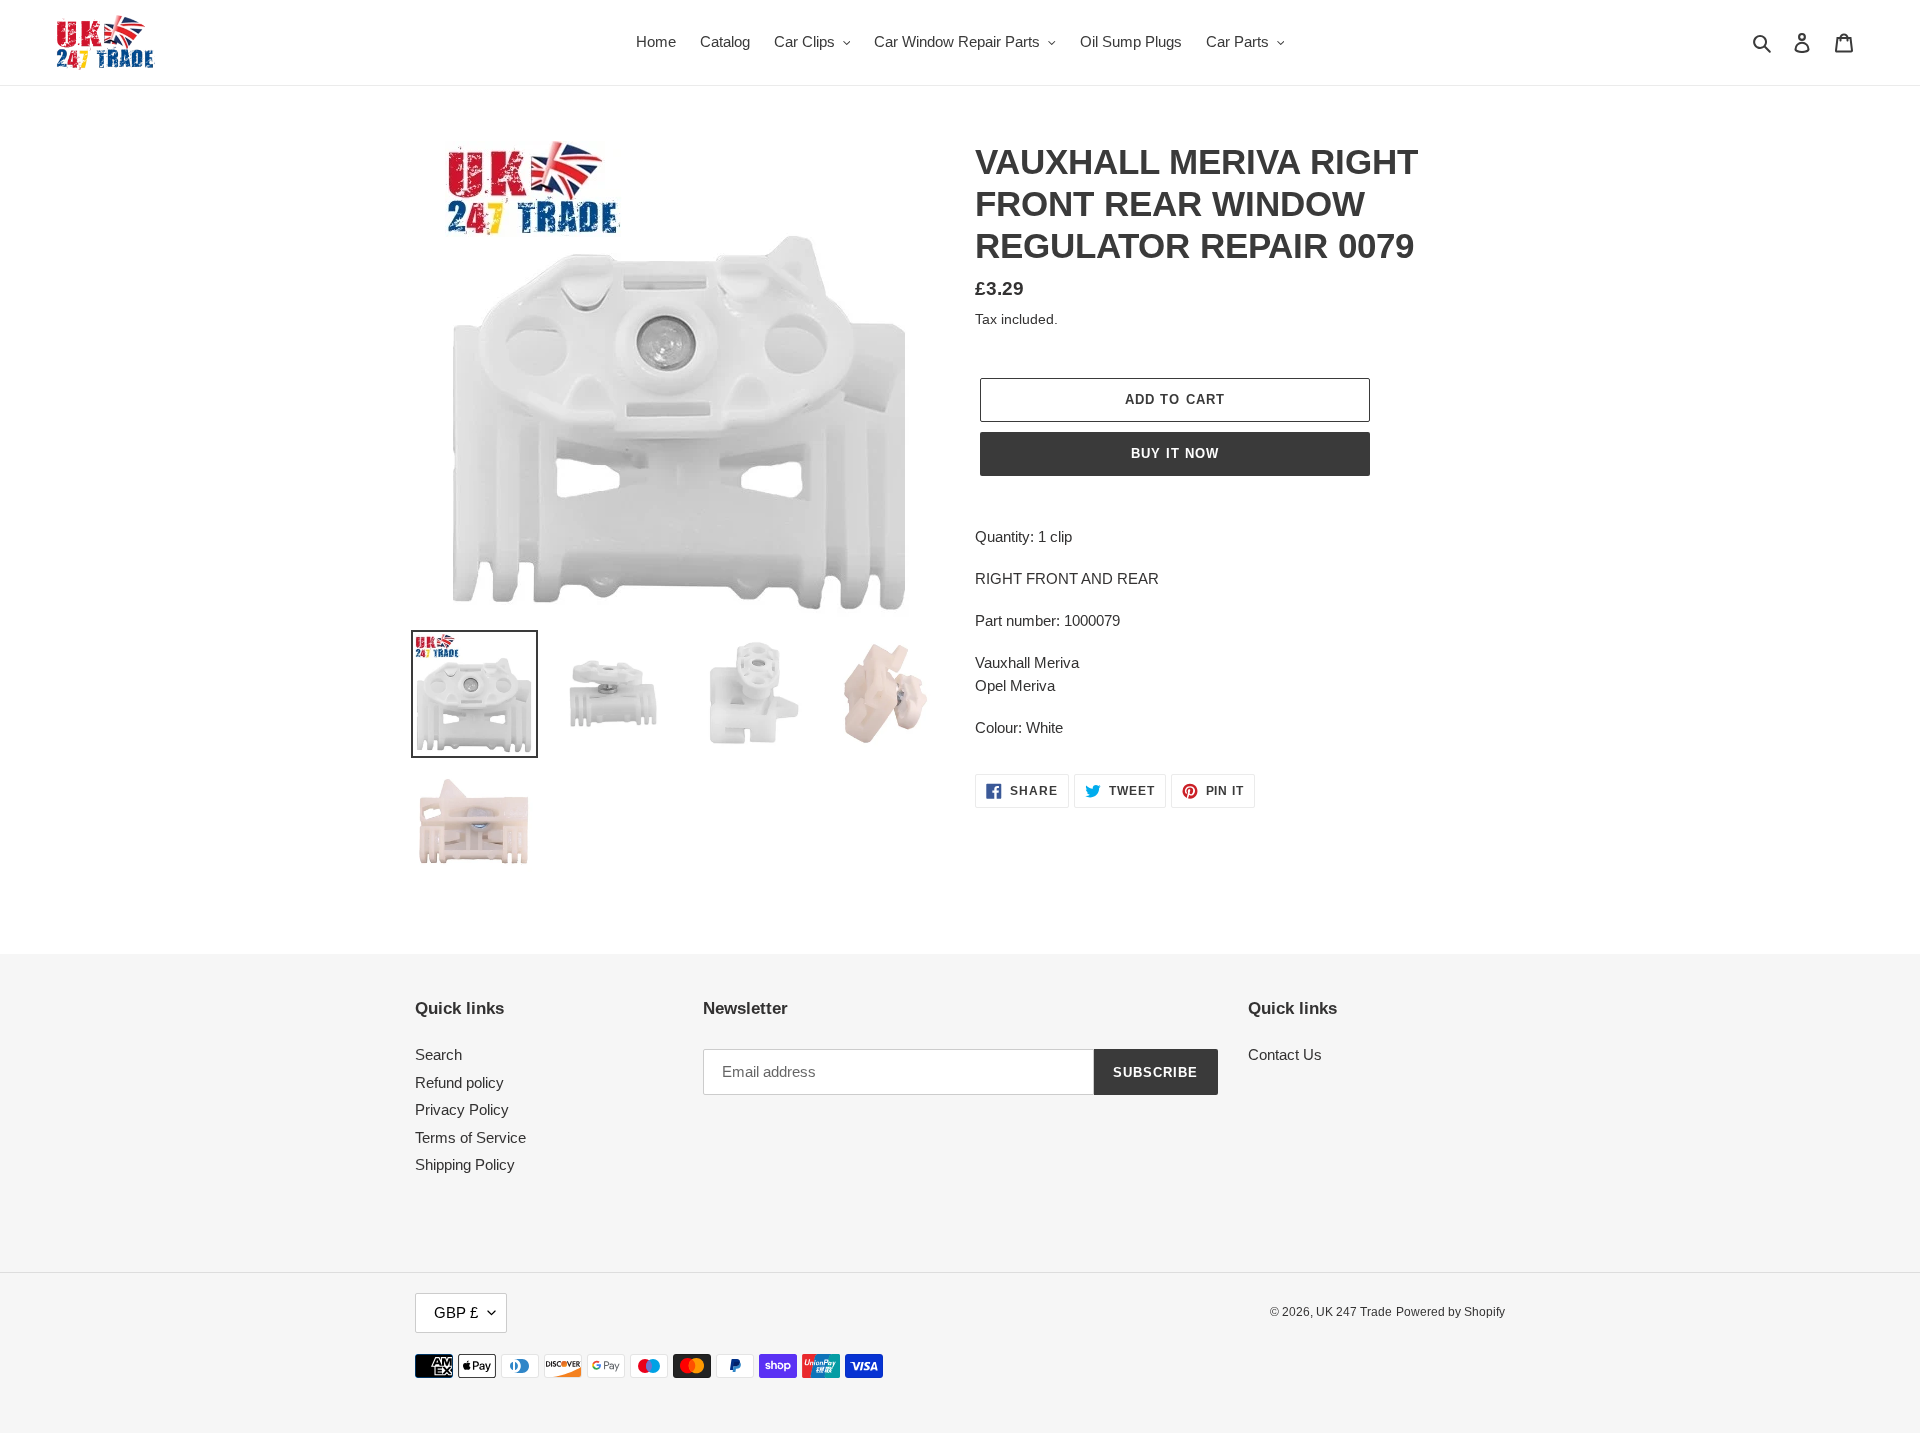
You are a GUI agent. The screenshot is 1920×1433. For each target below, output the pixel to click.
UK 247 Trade (1354, 1312)
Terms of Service (470, 1137)
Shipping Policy (465, 1164)
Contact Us (1285, 1054)
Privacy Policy (462, 1109)
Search (438, 1054)
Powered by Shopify (1450, 1312)
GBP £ (456, 1312)
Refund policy (459, 1082)
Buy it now (1175, 453)
